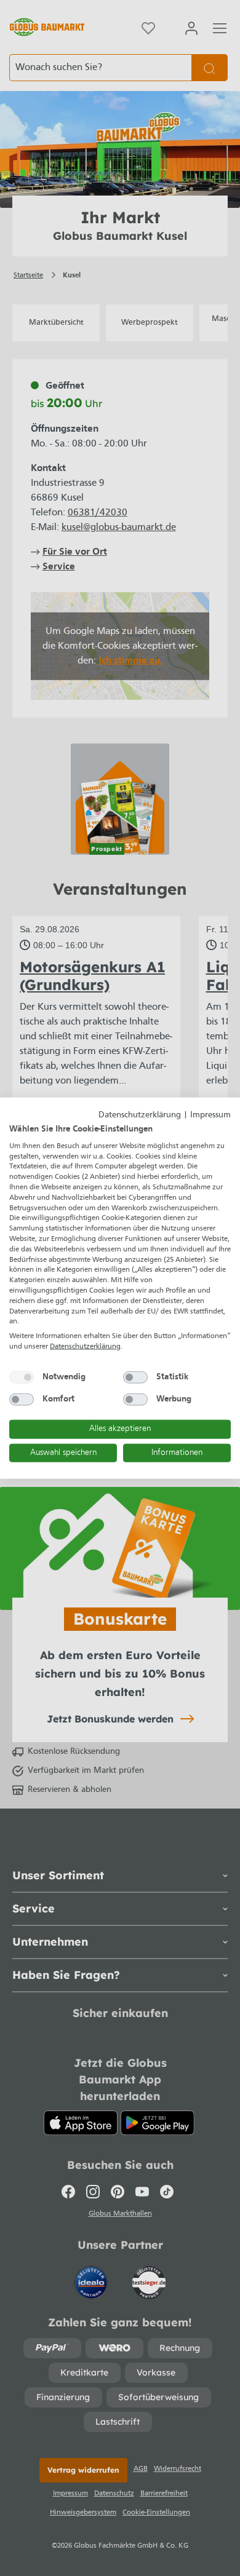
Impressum (210, 1115)
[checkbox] (22, 1377)
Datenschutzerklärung (140, 1115)
